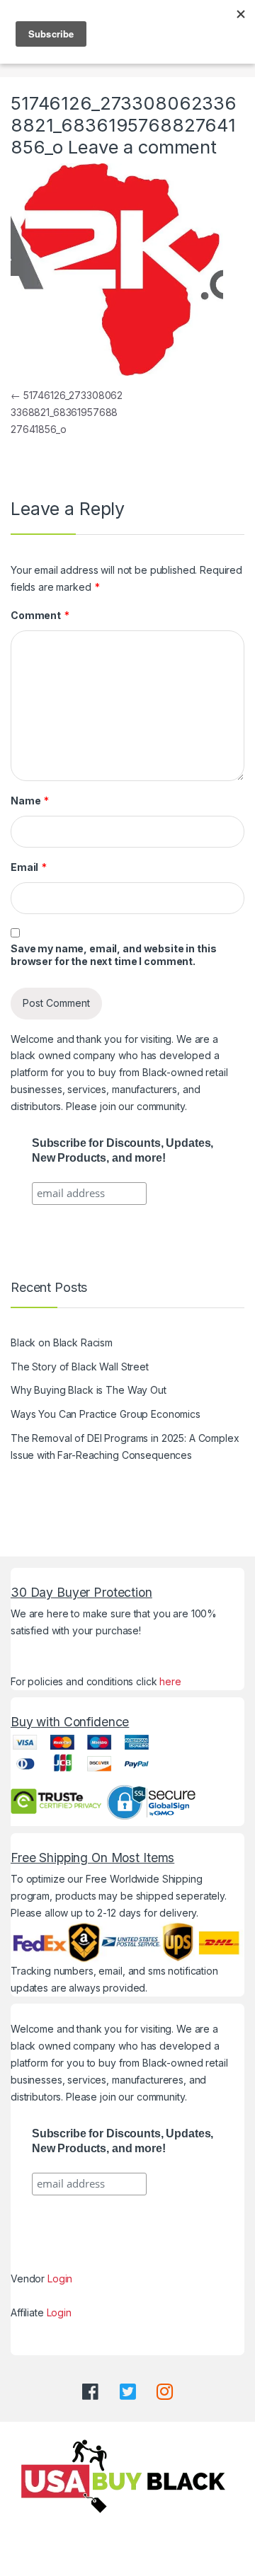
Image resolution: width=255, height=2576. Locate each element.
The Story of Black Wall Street (80, 1367)
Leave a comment (142, 147)
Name (30, 801)
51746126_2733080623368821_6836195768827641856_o (67, 412)
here (170, 1681)
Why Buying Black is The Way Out (89, 1390)
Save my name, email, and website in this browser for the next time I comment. (113, 955)
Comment (40, 615)
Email (29, 867)
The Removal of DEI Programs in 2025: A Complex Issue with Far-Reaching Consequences (125, 1446)
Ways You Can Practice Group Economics (106, 1414)
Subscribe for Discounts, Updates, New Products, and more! (123, 1150)
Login (60, 2278)
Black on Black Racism (62, 1342)
